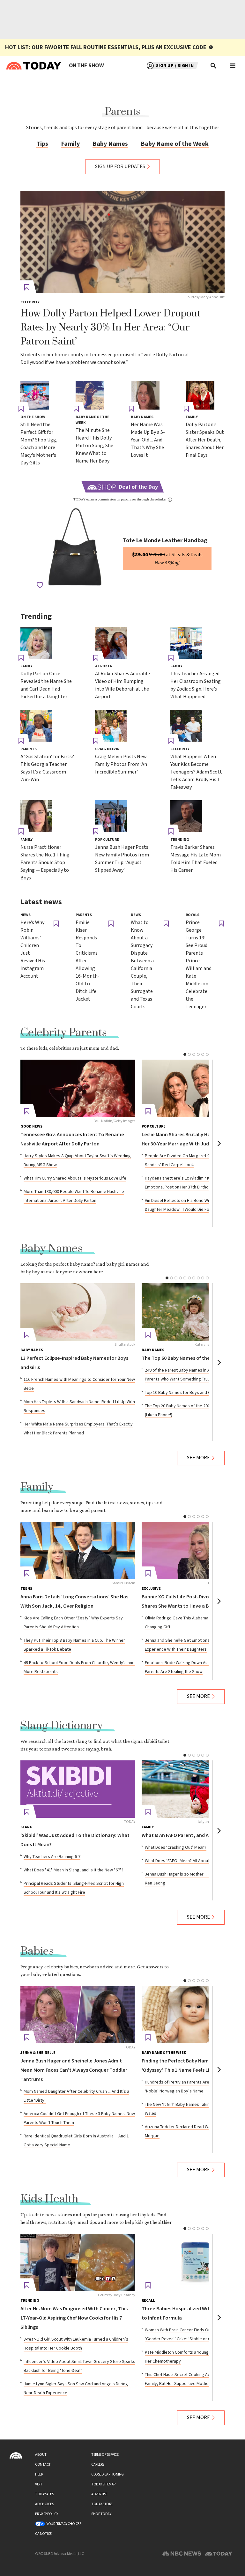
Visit (39, 2484)
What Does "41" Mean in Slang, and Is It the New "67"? (74, 1870)
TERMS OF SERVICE (105, 2455)
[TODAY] (78, 1789)
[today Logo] (16, 2455)
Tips (42, 144)
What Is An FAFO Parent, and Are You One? (188, 1836)
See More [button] (198, 1458)
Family (70, 144)
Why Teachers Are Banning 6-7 (52, 1857)
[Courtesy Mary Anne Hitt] (122, 242)
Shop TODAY (101, 2514)
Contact (43, 2465)
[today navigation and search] (233, 66)
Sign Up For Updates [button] (120, 167)
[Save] (27, 287)
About (41, 2455)
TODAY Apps (44, 2494)
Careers (98, 2465)
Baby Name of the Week (175, 144)
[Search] (214, 66)
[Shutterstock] (78, 1312)
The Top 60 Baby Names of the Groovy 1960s (191, 1358)
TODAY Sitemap (103, 2484)
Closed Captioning (108, 2474)
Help (39, 2474)
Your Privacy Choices (64, 2524)
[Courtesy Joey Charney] (78, 2262)
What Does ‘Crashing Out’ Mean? (176, 1847)
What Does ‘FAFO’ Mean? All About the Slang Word (192, 1861)
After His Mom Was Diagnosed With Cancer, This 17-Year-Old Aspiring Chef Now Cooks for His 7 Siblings (74, 2318)
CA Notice (43, 2534)
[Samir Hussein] (78, 1551)
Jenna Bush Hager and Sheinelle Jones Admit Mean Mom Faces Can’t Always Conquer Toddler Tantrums (74, 2070)
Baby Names (110, 144)
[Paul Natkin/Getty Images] (78, 1088)
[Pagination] (185, 1054)
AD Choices (44, 2504)
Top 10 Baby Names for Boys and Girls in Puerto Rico (194, 1393)
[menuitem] (86, 66)
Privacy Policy (46, 2514)
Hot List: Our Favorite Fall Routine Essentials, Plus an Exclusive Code (106, 47)
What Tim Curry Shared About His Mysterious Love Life (75, 1178)
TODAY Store (102, 2504)
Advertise (99, 2494)
